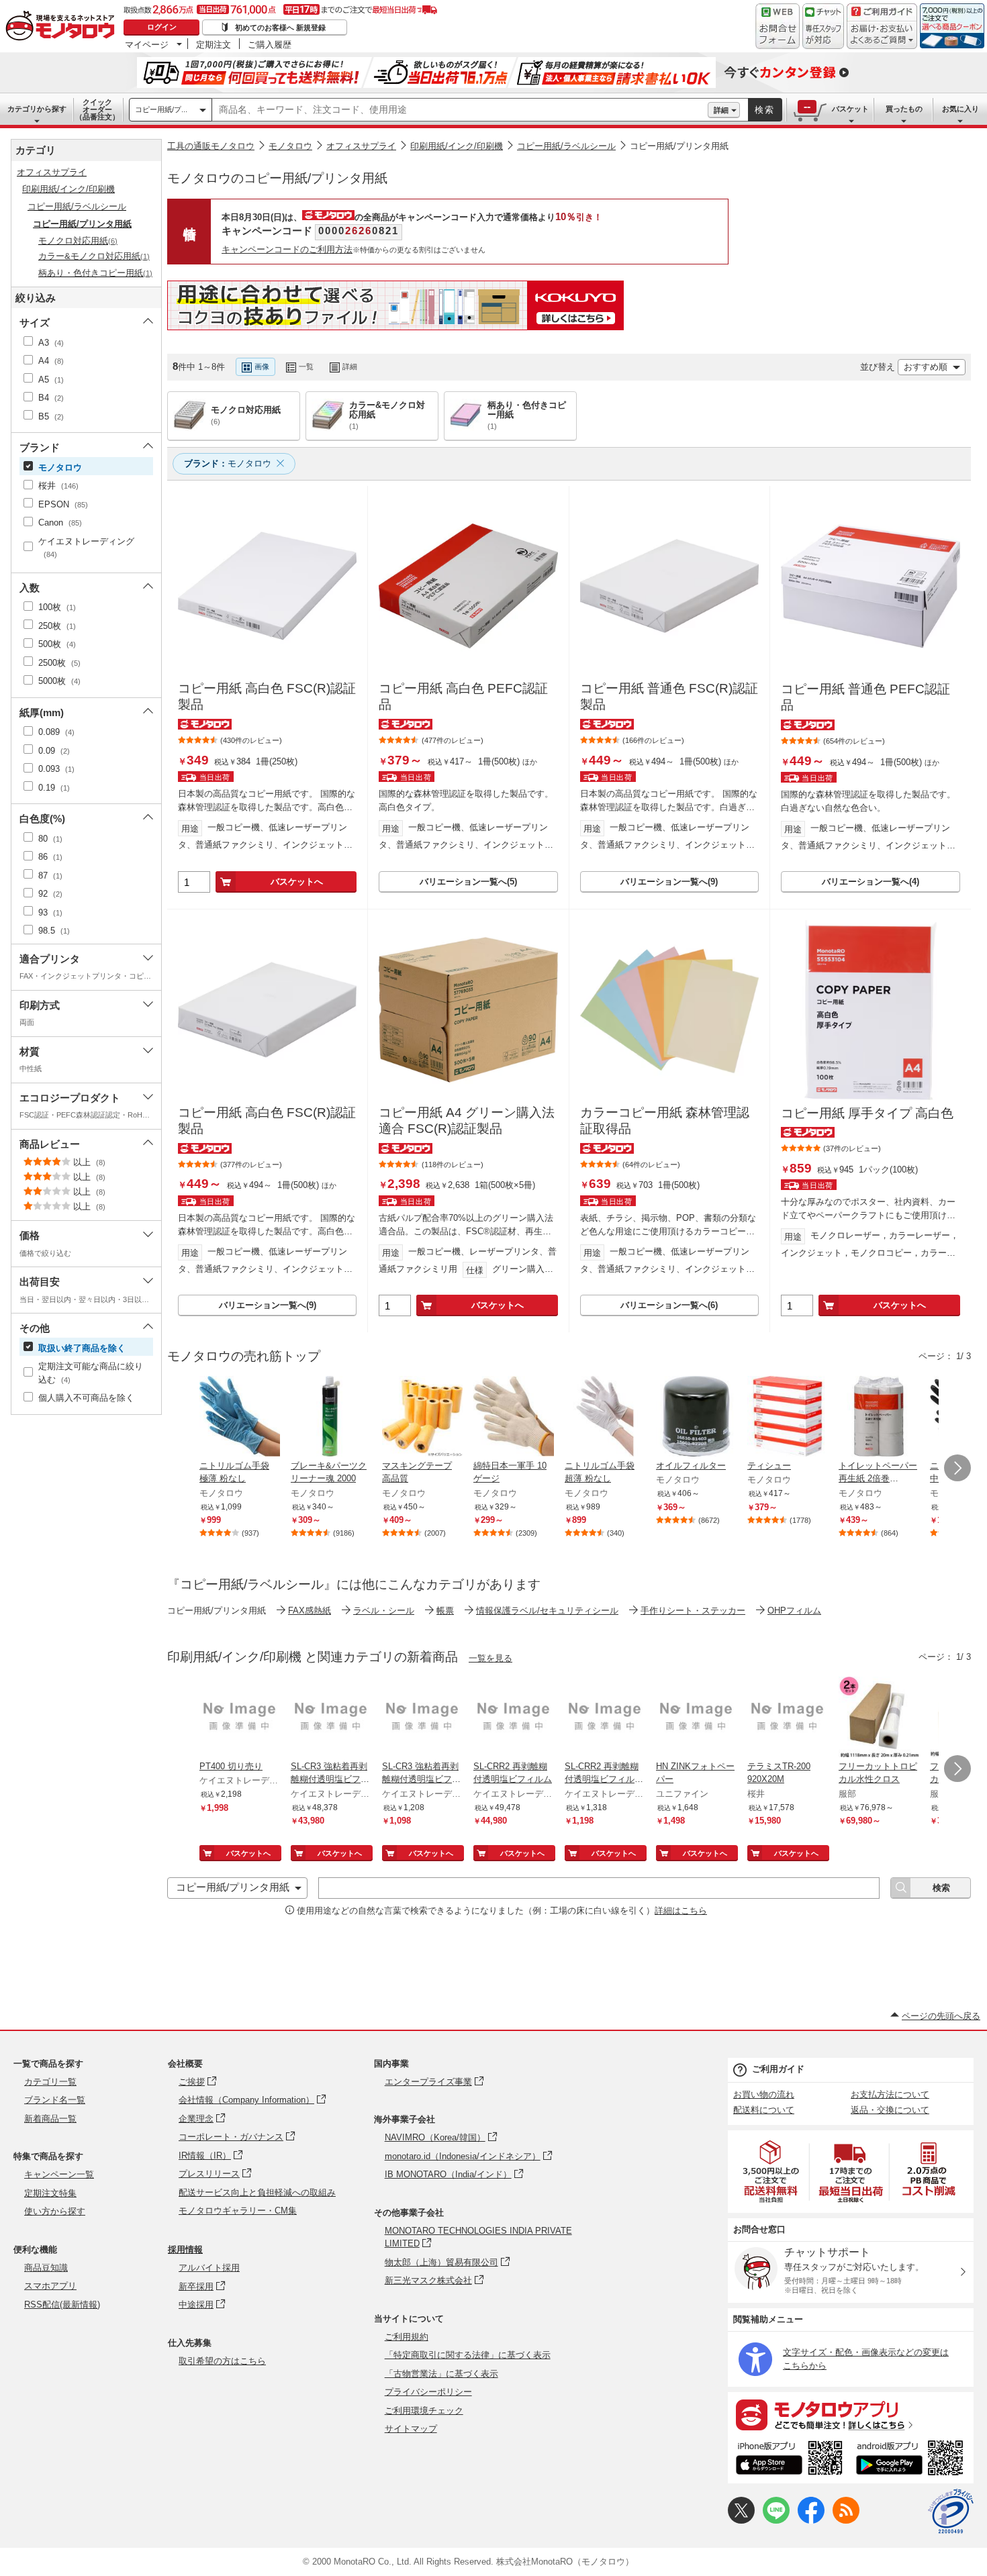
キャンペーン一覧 (59, 2174)
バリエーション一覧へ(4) (871, 882)
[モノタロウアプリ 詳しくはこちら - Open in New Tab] (851, 2414)
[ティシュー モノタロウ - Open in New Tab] (788, 1418)
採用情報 (185, 2249)
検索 (765, 110)
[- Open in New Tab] (771, 2172)
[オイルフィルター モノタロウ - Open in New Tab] (696, 1418)
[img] (63, 27)
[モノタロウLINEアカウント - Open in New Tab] (776, 2521)
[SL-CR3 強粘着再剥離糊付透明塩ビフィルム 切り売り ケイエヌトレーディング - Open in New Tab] (422, 1718)
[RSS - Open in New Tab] (846, 2521)
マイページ (147, 44)
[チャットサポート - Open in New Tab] (823, 26)
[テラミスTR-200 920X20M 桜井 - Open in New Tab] (788, 1718)
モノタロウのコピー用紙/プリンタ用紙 (277, 178)
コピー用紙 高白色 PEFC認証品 (463, 697)
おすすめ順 (926, 367)
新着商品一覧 (50, 2119)
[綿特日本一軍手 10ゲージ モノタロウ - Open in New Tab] (514, 1418)
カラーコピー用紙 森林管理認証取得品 (665, 1121)
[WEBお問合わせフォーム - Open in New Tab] (778, 26)
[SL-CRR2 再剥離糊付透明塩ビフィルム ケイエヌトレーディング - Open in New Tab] (514, 1718)
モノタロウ (290, 146)
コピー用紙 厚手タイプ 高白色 (867, 1113)
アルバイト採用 (209, 2268)
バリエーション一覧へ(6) (669, 1305)
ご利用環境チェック (424, 2411)
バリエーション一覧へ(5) (468, 882)
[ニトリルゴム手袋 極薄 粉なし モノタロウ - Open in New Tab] (240, 1418)
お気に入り (960, 109)
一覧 (306, 366)
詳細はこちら (681, 1911)
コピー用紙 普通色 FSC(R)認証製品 (669, 697)
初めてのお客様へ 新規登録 (280, 28)
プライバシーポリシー (428, 2392)
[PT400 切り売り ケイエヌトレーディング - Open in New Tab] (240, 1718)
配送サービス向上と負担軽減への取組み (257, 2192)
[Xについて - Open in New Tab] (741, 2521)
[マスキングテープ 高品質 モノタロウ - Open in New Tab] (422, 1418)
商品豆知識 (46, 2268)
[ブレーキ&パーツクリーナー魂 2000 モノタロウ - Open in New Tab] (331, 1418)
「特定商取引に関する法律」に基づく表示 (468, 2355)
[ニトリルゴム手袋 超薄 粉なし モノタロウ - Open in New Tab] (605, 1418)
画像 (262, 366)
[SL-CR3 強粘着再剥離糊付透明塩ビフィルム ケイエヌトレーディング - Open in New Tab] (331, 1718)
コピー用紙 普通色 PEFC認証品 (865, 697)
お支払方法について (890, 2094)
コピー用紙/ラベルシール (566, 146)
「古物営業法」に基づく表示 (441, 2374)
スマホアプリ (50, 2286)
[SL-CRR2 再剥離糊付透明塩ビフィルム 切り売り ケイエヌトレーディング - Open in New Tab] (605, 1718)
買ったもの (904, 109)
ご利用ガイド (778, 2069)
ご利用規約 (407, 2337)
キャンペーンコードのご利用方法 (287, 249)
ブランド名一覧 (55, 2100)
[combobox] (460, 110)
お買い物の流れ (764, 2094)
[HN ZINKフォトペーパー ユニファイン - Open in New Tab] (696, 1718)
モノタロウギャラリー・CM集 (238, 2211)
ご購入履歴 (270, 44)
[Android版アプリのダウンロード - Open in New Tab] (912, 2460)
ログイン (162, 27)
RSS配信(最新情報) (62, 2305)
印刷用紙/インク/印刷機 (457, 146)
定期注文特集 (50, 2193)
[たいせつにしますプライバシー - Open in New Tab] (951, 2512)
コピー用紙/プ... (161, 109)
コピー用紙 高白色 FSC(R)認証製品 (267, 697)
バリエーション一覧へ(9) (669, 882)
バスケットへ (297, 882)
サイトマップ (411, 2429)
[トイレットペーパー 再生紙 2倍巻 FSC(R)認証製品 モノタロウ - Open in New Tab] (879, 1418)
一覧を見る (490, 1658)
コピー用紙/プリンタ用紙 (679, 146)
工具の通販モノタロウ (211, 146)
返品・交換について (890, 2110)
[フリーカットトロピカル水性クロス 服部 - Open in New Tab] (879, 1718)
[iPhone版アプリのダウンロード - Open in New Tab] (789, 2460)
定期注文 (214, 44)
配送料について (764, 2110)
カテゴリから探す (37, 109)
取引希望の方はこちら (222, 2361)
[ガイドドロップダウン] (882, 35)
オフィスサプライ (361, 146)
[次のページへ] (957, 1468)
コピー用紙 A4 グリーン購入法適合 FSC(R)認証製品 (467, 1121)
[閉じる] (526, 356)
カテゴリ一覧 (50, 2082)
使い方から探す (55, 2211)
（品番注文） (97, 109)
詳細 (721, 110)
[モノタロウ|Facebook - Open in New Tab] (811, 2521)
